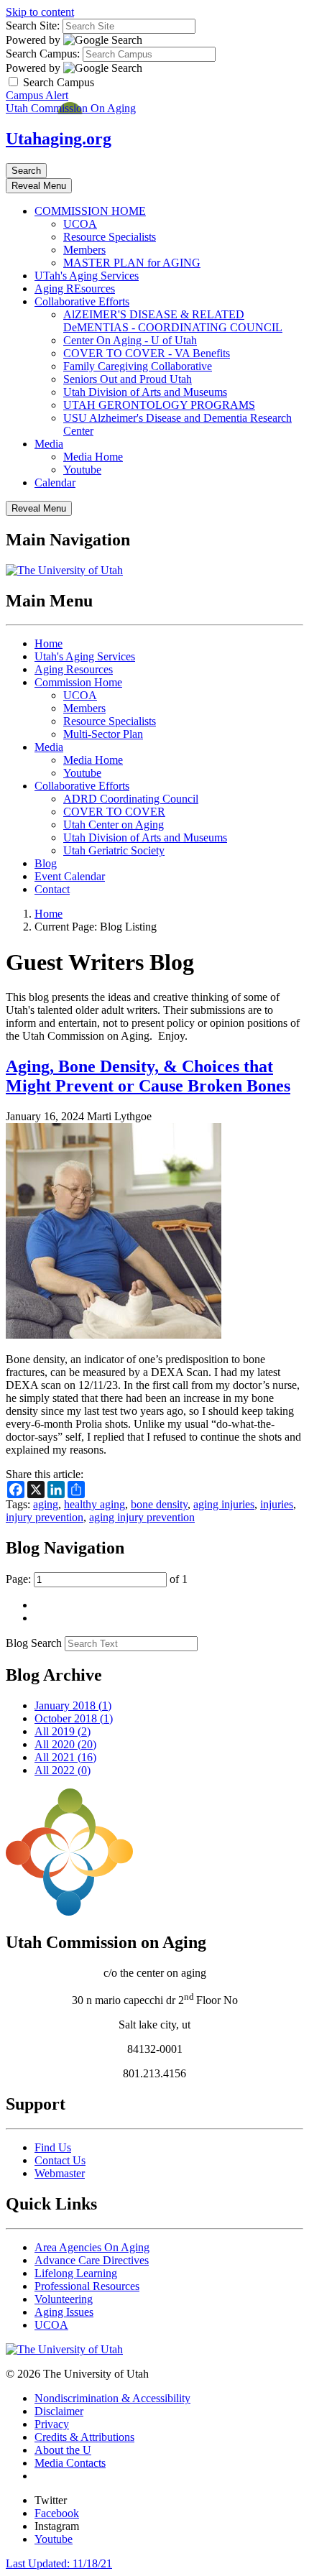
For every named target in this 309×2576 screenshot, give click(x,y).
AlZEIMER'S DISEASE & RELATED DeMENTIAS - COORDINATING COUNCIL (173, 321)
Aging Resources (74, 669)
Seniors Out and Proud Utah (128, 379)
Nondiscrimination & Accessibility (112, 2398)
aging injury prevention (142, 1517)
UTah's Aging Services (87, 276)
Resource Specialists (110, 237)
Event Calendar (70, 876)
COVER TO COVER (114, 812)
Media (49, 444)
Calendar (55, 483)
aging (46, 1504)
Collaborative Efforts (82, 301)
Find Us (53, 2147)
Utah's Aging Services (85, 656)
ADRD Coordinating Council (131, 799)
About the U (63, 2450)
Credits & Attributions (84, 2437)
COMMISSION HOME (90, 211)
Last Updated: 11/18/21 (59, 2563)
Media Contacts (70, 2463)
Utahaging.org (59, 139)
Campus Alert (37, 95)
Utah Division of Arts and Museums (145, 392)
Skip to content (40, 12)
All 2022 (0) (63, 1770)
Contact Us (60, 2160)
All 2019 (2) (63, 1731)
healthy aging (94, 1504)
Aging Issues (64, 2312)
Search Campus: (43, 54)
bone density (159, 1504)
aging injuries (224, 1504)
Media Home (93, 457)
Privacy (52, 2424)
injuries (277, 1504)
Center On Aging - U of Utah (130, 340)
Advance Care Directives (92, 2260)
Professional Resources (87, 2286)
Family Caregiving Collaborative (138, 366)
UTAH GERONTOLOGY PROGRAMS (159, 405)
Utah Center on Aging (114, 825)
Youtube (82, 470)
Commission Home (78, 682)
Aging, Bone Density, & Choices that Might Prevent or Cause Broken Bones (148, 1076)
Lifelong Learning (76, 2273)
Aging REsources (75, 288)
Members (84, 250)
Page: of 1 (97, 1579)
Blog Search (34, 1643)
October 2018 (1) (74, 1718)
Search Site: (33, 26)
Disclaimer (59, 2411)
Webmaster (60, 2173)
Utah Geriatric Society (114, 850)
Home (49, 643)
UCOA (80, 224)
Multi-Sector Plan (103, 734)
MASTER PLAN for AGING (132, 263)
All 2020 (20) (65, 1744)
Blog (46, 863)
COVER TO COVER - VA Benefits (147, 353)
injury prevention (45, 1517)
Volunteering (64, 2299)
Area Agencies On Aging (92, 2247)
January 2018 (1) (73, 1705)
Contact (52, 889)
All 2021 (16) (65, 1757)
